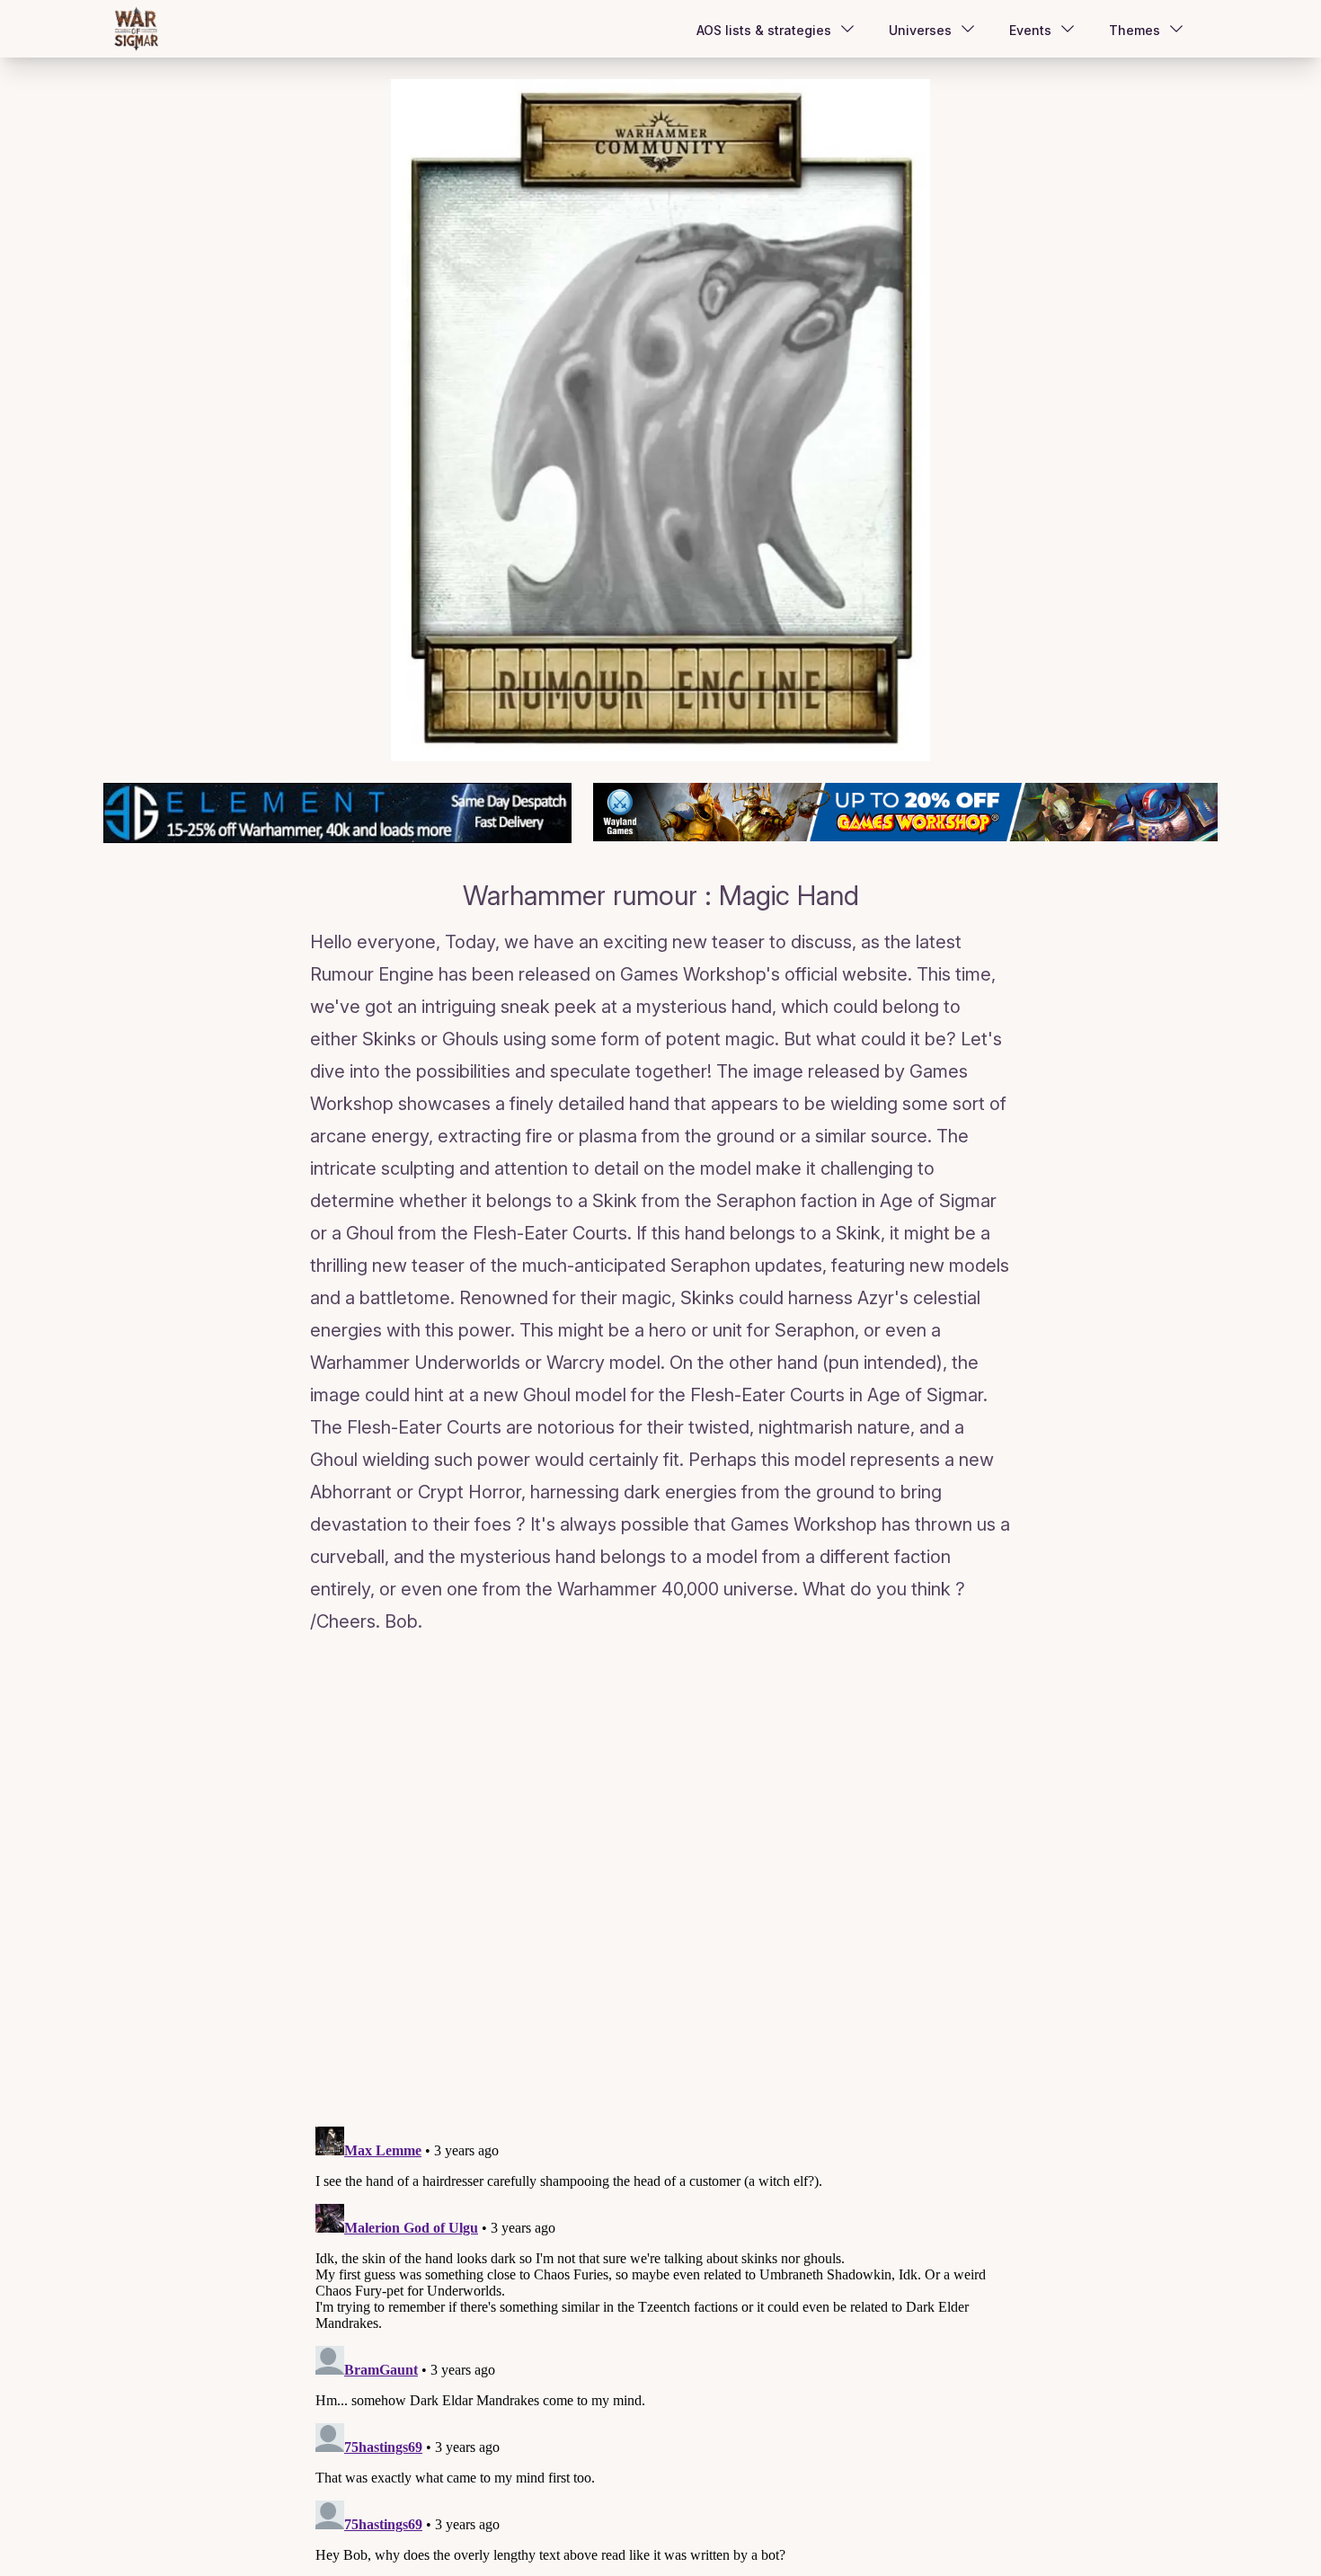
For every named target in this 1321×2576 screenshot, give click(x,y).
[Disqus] (660, 1884)
